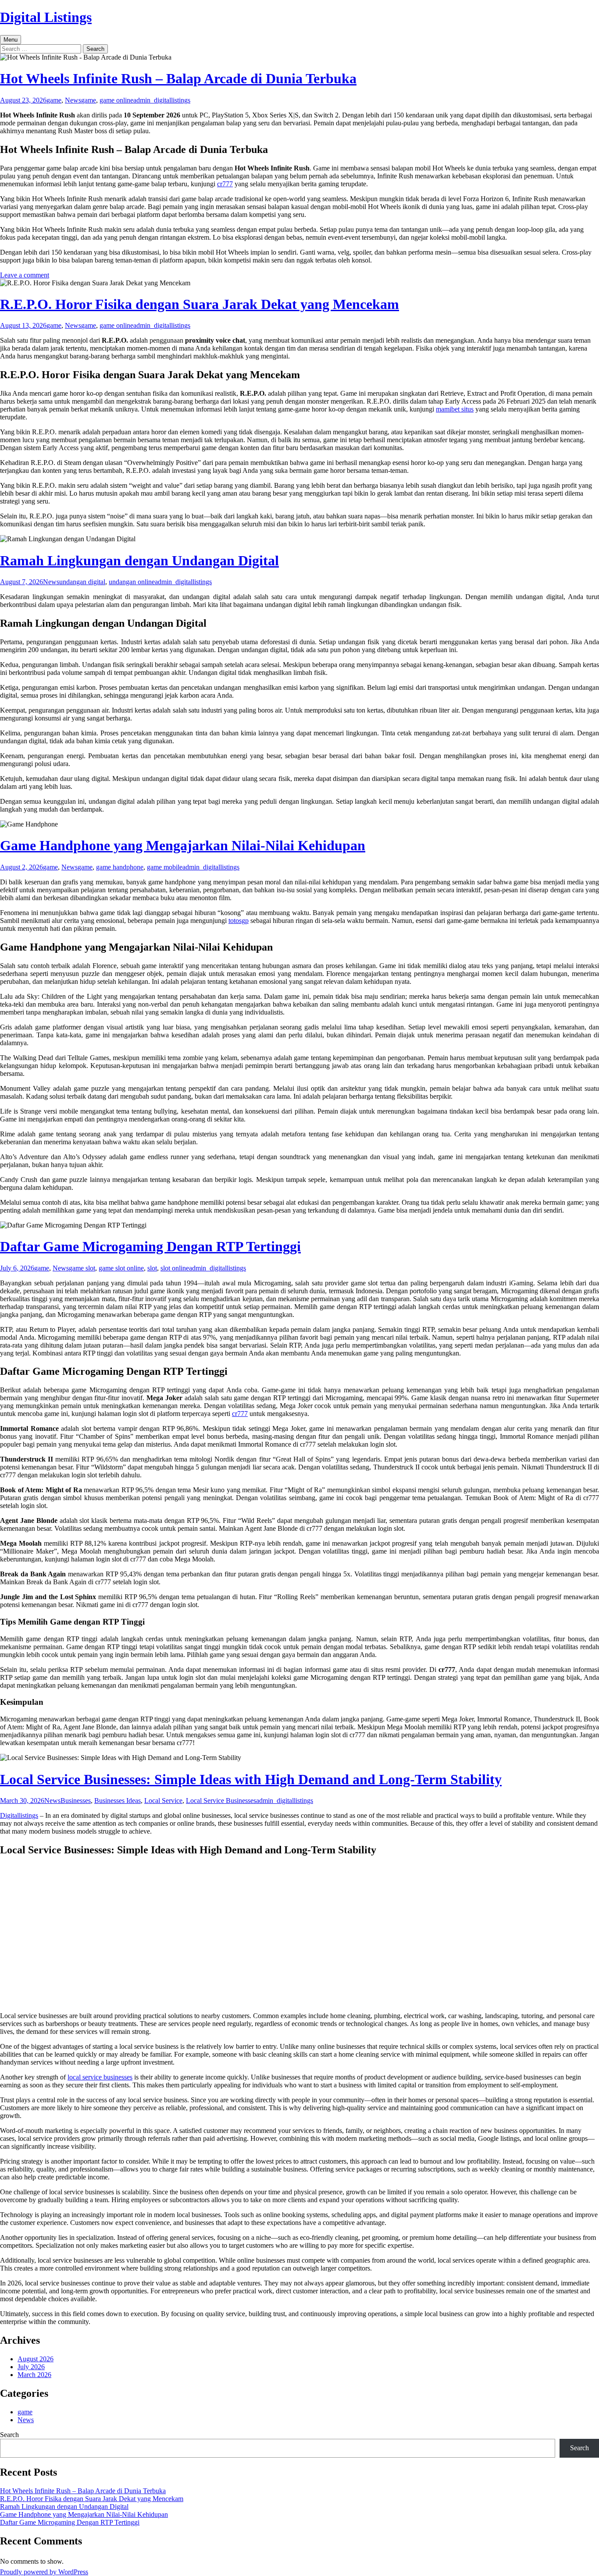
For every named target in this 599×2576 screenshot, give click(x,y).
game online (116, 100)
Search (9, 2435)
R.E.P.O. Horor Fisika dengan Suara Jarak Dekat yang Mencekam (200, 304)
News (73, 100)
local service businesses (100, 2077)
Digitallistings (19, 1815)
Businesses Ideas (118, 1801)
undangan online (132, 582)
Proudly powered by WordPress (44, 2572)
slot (152, 1268)
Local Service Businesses (221, 1801)
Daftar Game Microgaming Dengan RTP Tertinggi (150, 1246)
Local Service (163, 1801)
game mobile (165, 867)
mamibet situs (455, 409)
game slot (82, 1268)
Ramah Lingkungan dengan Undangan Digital (139, 561)
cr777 (225, 184)
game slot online (121, 1268)
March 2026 (34, 2375)
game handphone (120, 867)
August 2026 (36, 2359)
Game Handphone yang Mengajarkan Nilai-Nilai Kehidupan (183, 845)
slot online (175, 1268)
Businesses (76, 1801)
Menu (11, 40)
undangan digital (82, 582)
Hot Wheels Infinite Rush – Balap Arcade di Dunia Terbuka (178, 78)
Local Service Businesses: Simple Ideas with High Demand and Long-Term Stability (251, 1779)
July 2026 (31, 2367)
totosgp (239, 921)
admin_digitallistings (162, 100)
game (54, 100)
